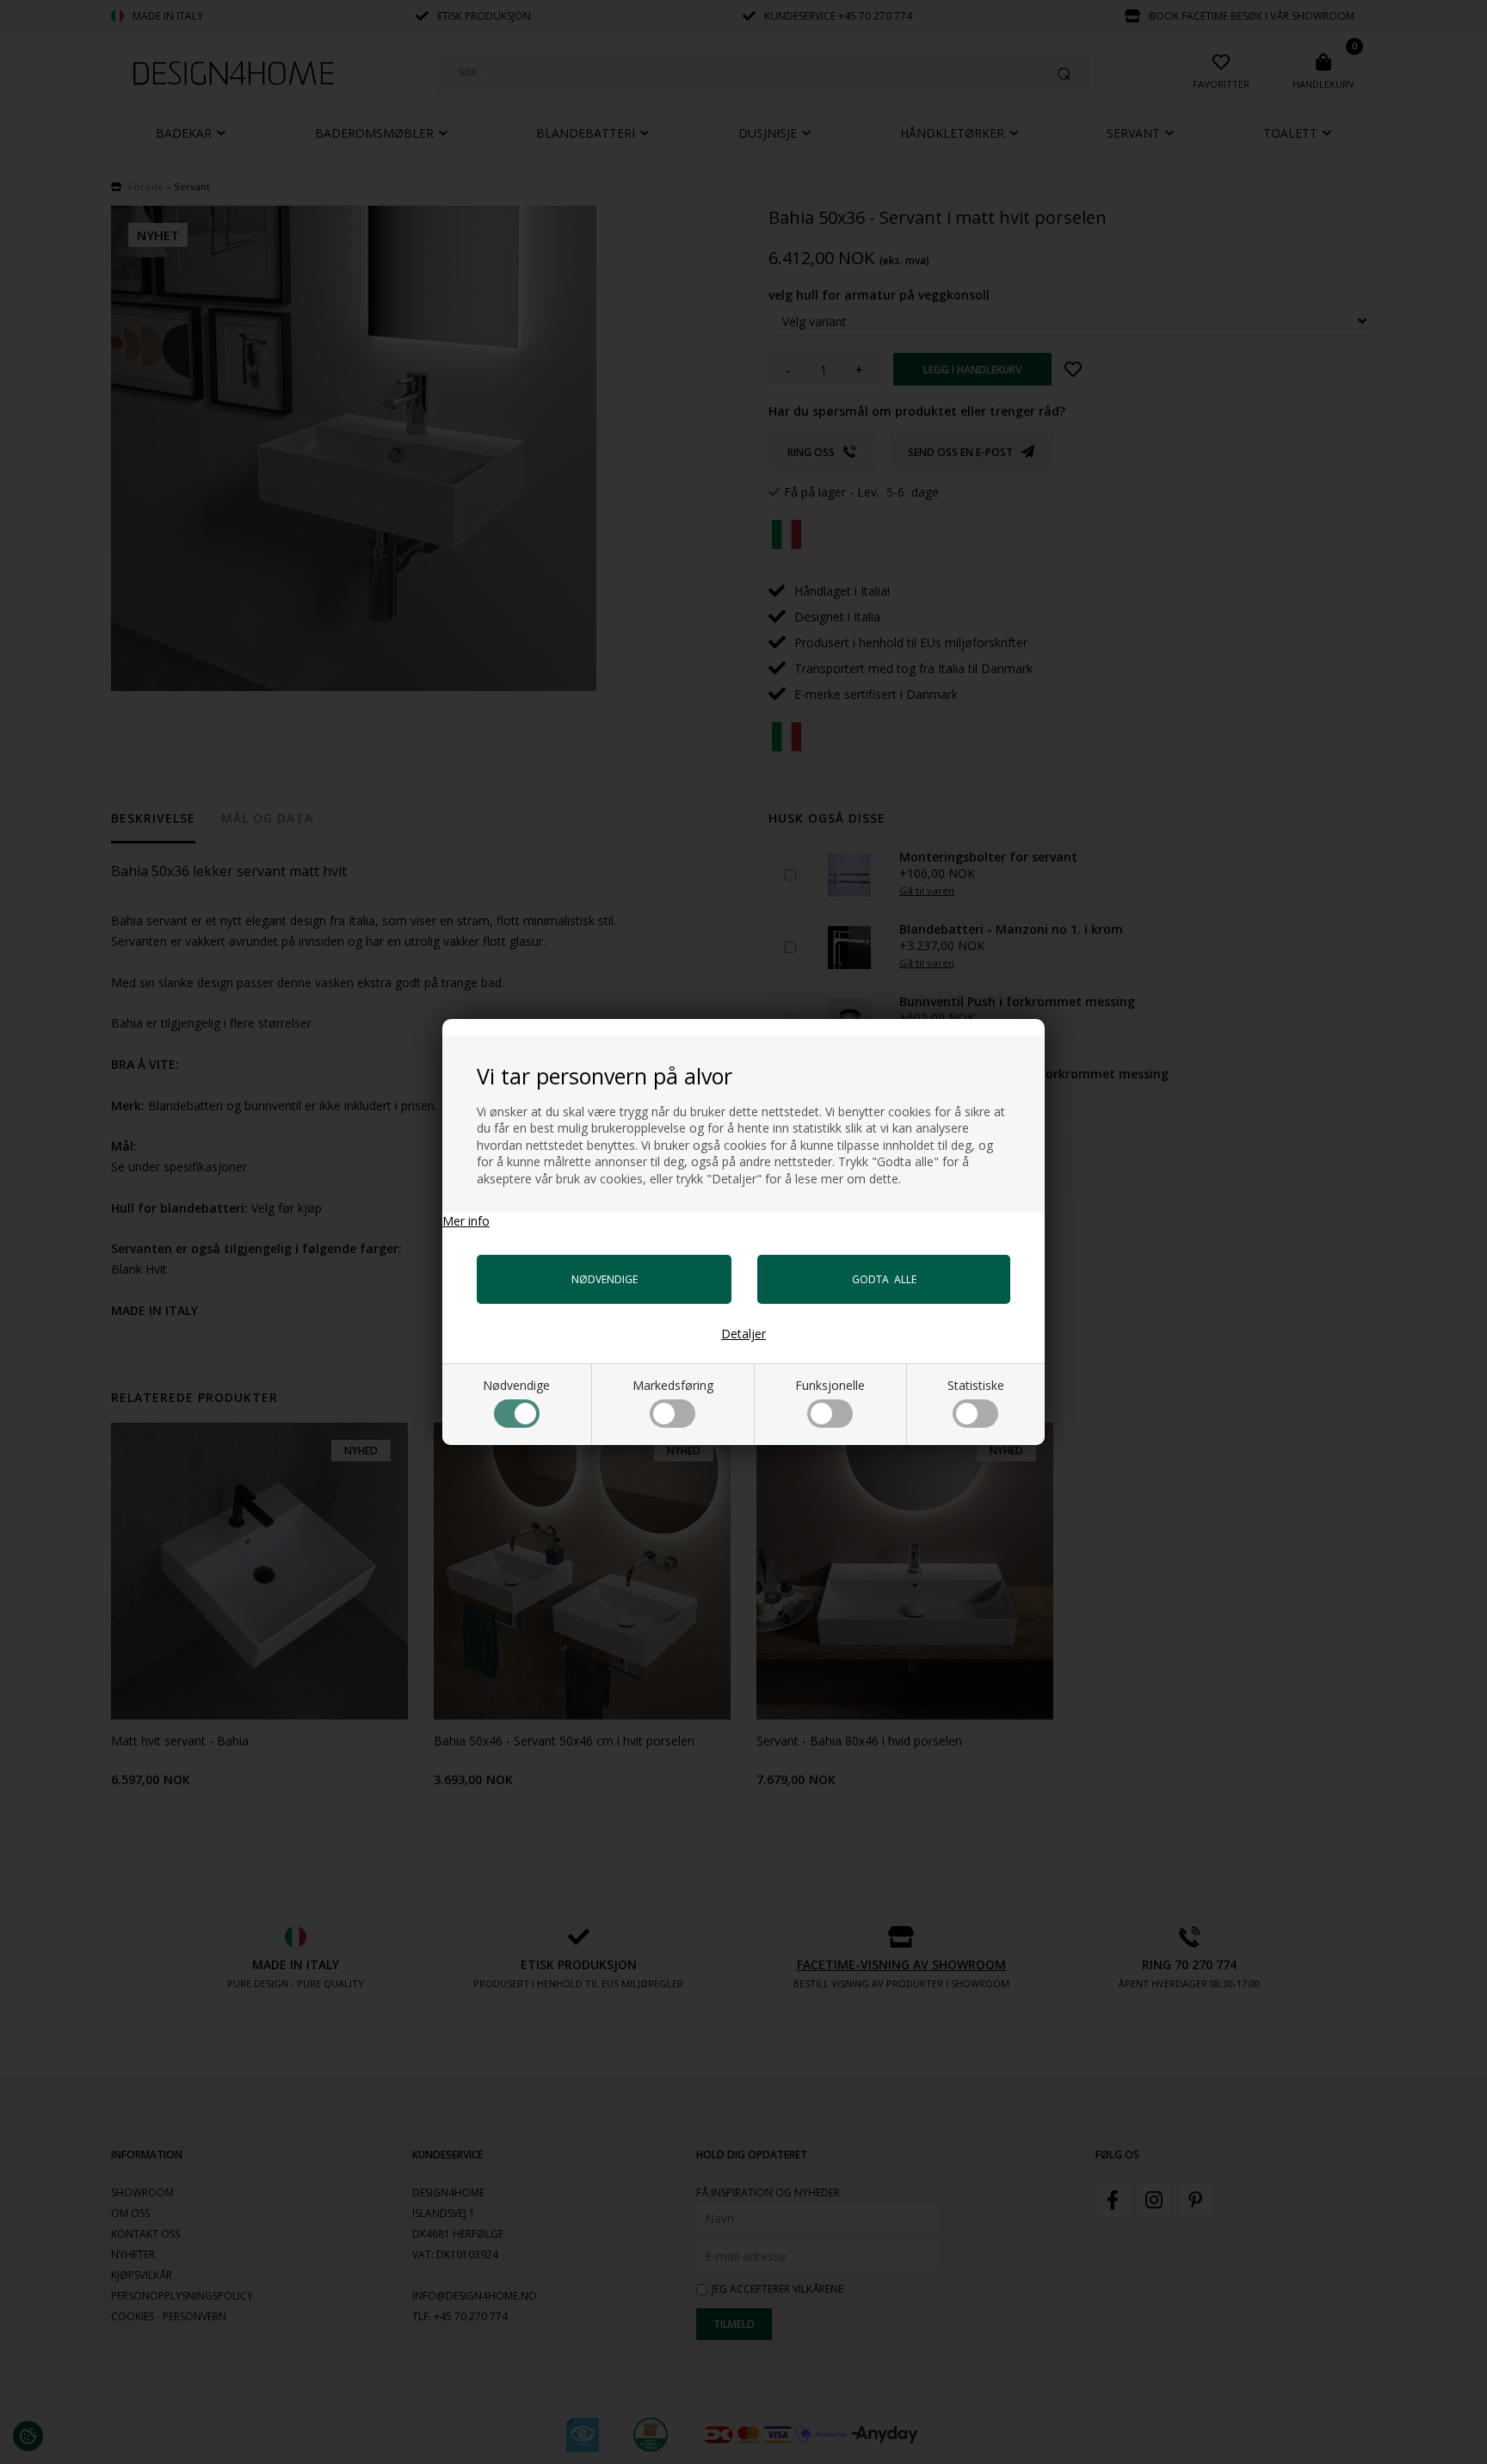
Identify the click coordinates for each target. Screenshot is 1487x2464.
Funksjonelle (830, 1385)
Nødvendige (516, 1385)
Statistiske (976, 1385)
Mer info (466, 1221)
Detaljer (743, 1334)
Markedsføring (673, 1385)
